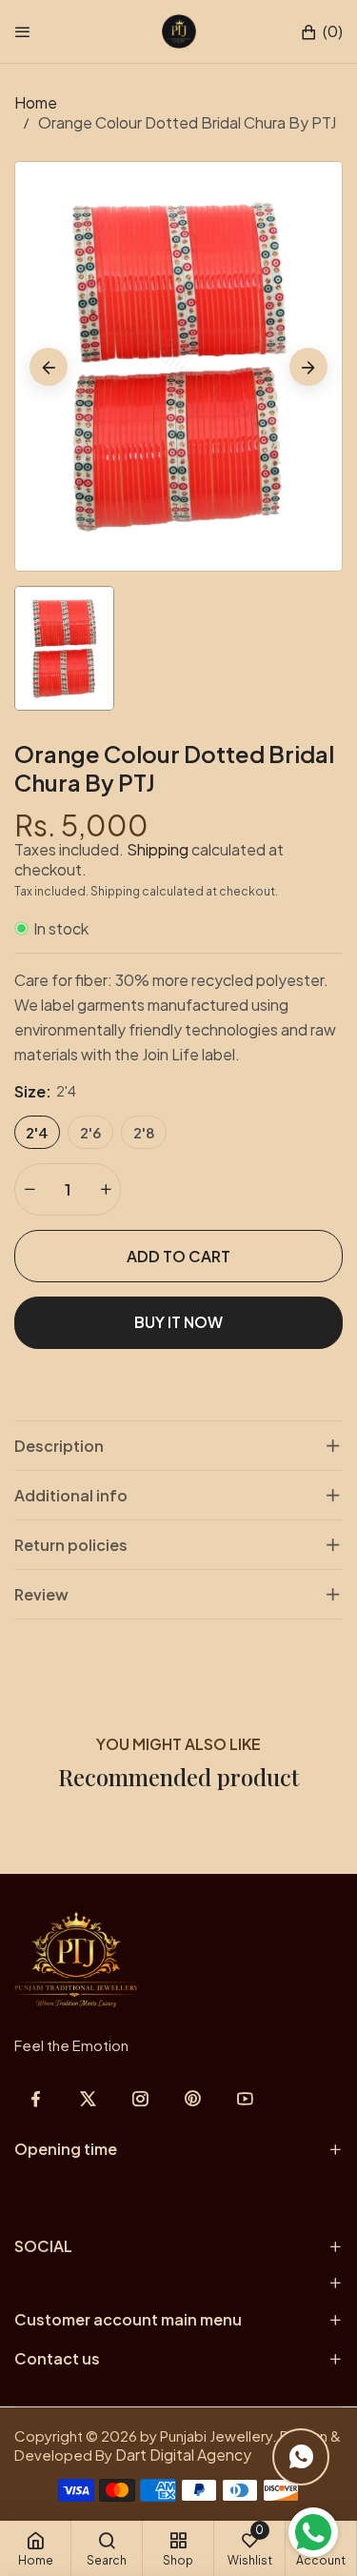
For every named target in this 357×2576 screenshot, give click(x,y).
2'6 (90, 1132)
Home (36, 102)
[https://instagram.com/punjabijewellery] (140, 2098)
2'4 (37, 1132)
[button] (321, 32)
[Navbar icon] (23, 31)
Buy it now (178, 1322)
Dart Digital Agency (183, 2455)
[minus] (30, 1189)
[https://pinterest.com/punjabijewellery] (193, 2098)
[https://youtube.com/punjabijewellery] (245, 2098)
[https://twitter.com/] (88, 2098)
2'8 (144, 1132)
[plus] (106, 1189)
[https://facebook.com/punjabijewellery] (36, 2098)
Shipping (158, 849)
